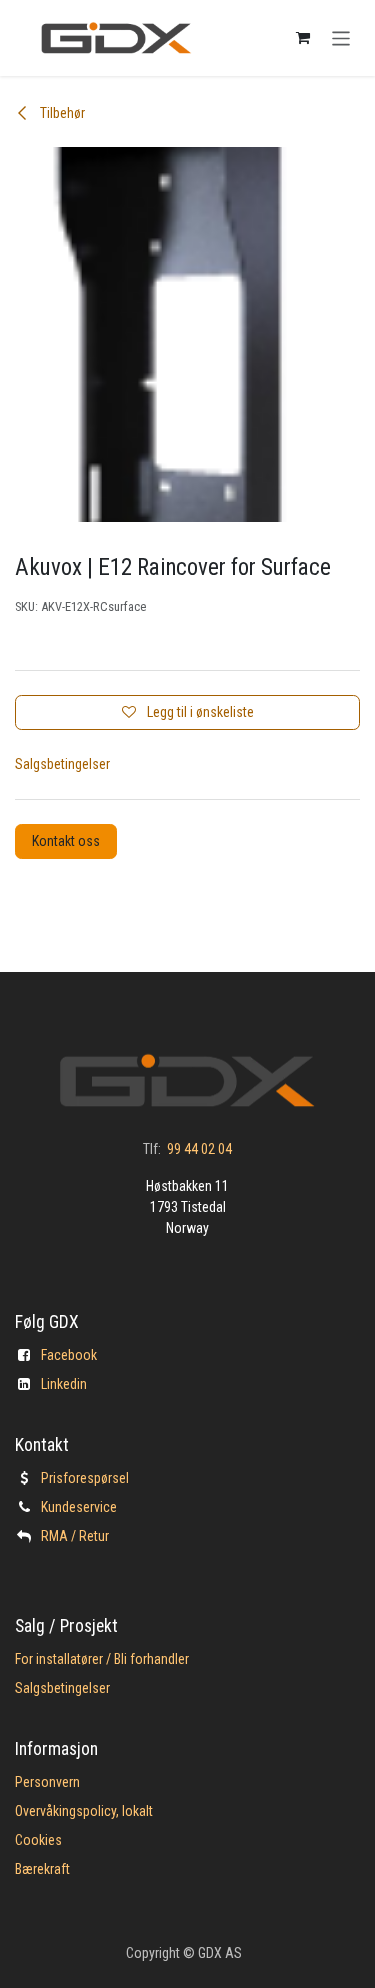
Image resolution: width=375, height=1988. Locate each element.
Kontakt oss (66, 841)
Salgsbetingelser (62, 764)
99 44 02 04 (199, 1149)
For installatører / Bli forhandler (102, 1659)
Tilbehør (61, 113)
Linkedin (64, 1384)
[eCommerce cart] (303, 38)
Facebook (69, 1355)
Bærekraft (42, 1869)
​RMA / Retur (75, 1536)
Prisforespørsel (85, 1478)
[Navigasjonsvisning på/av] (341, 37)
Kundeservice (79, 1507)
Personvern (47, 1782)
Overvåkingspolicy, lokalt (84, 1811)
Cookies (38, 1840)
